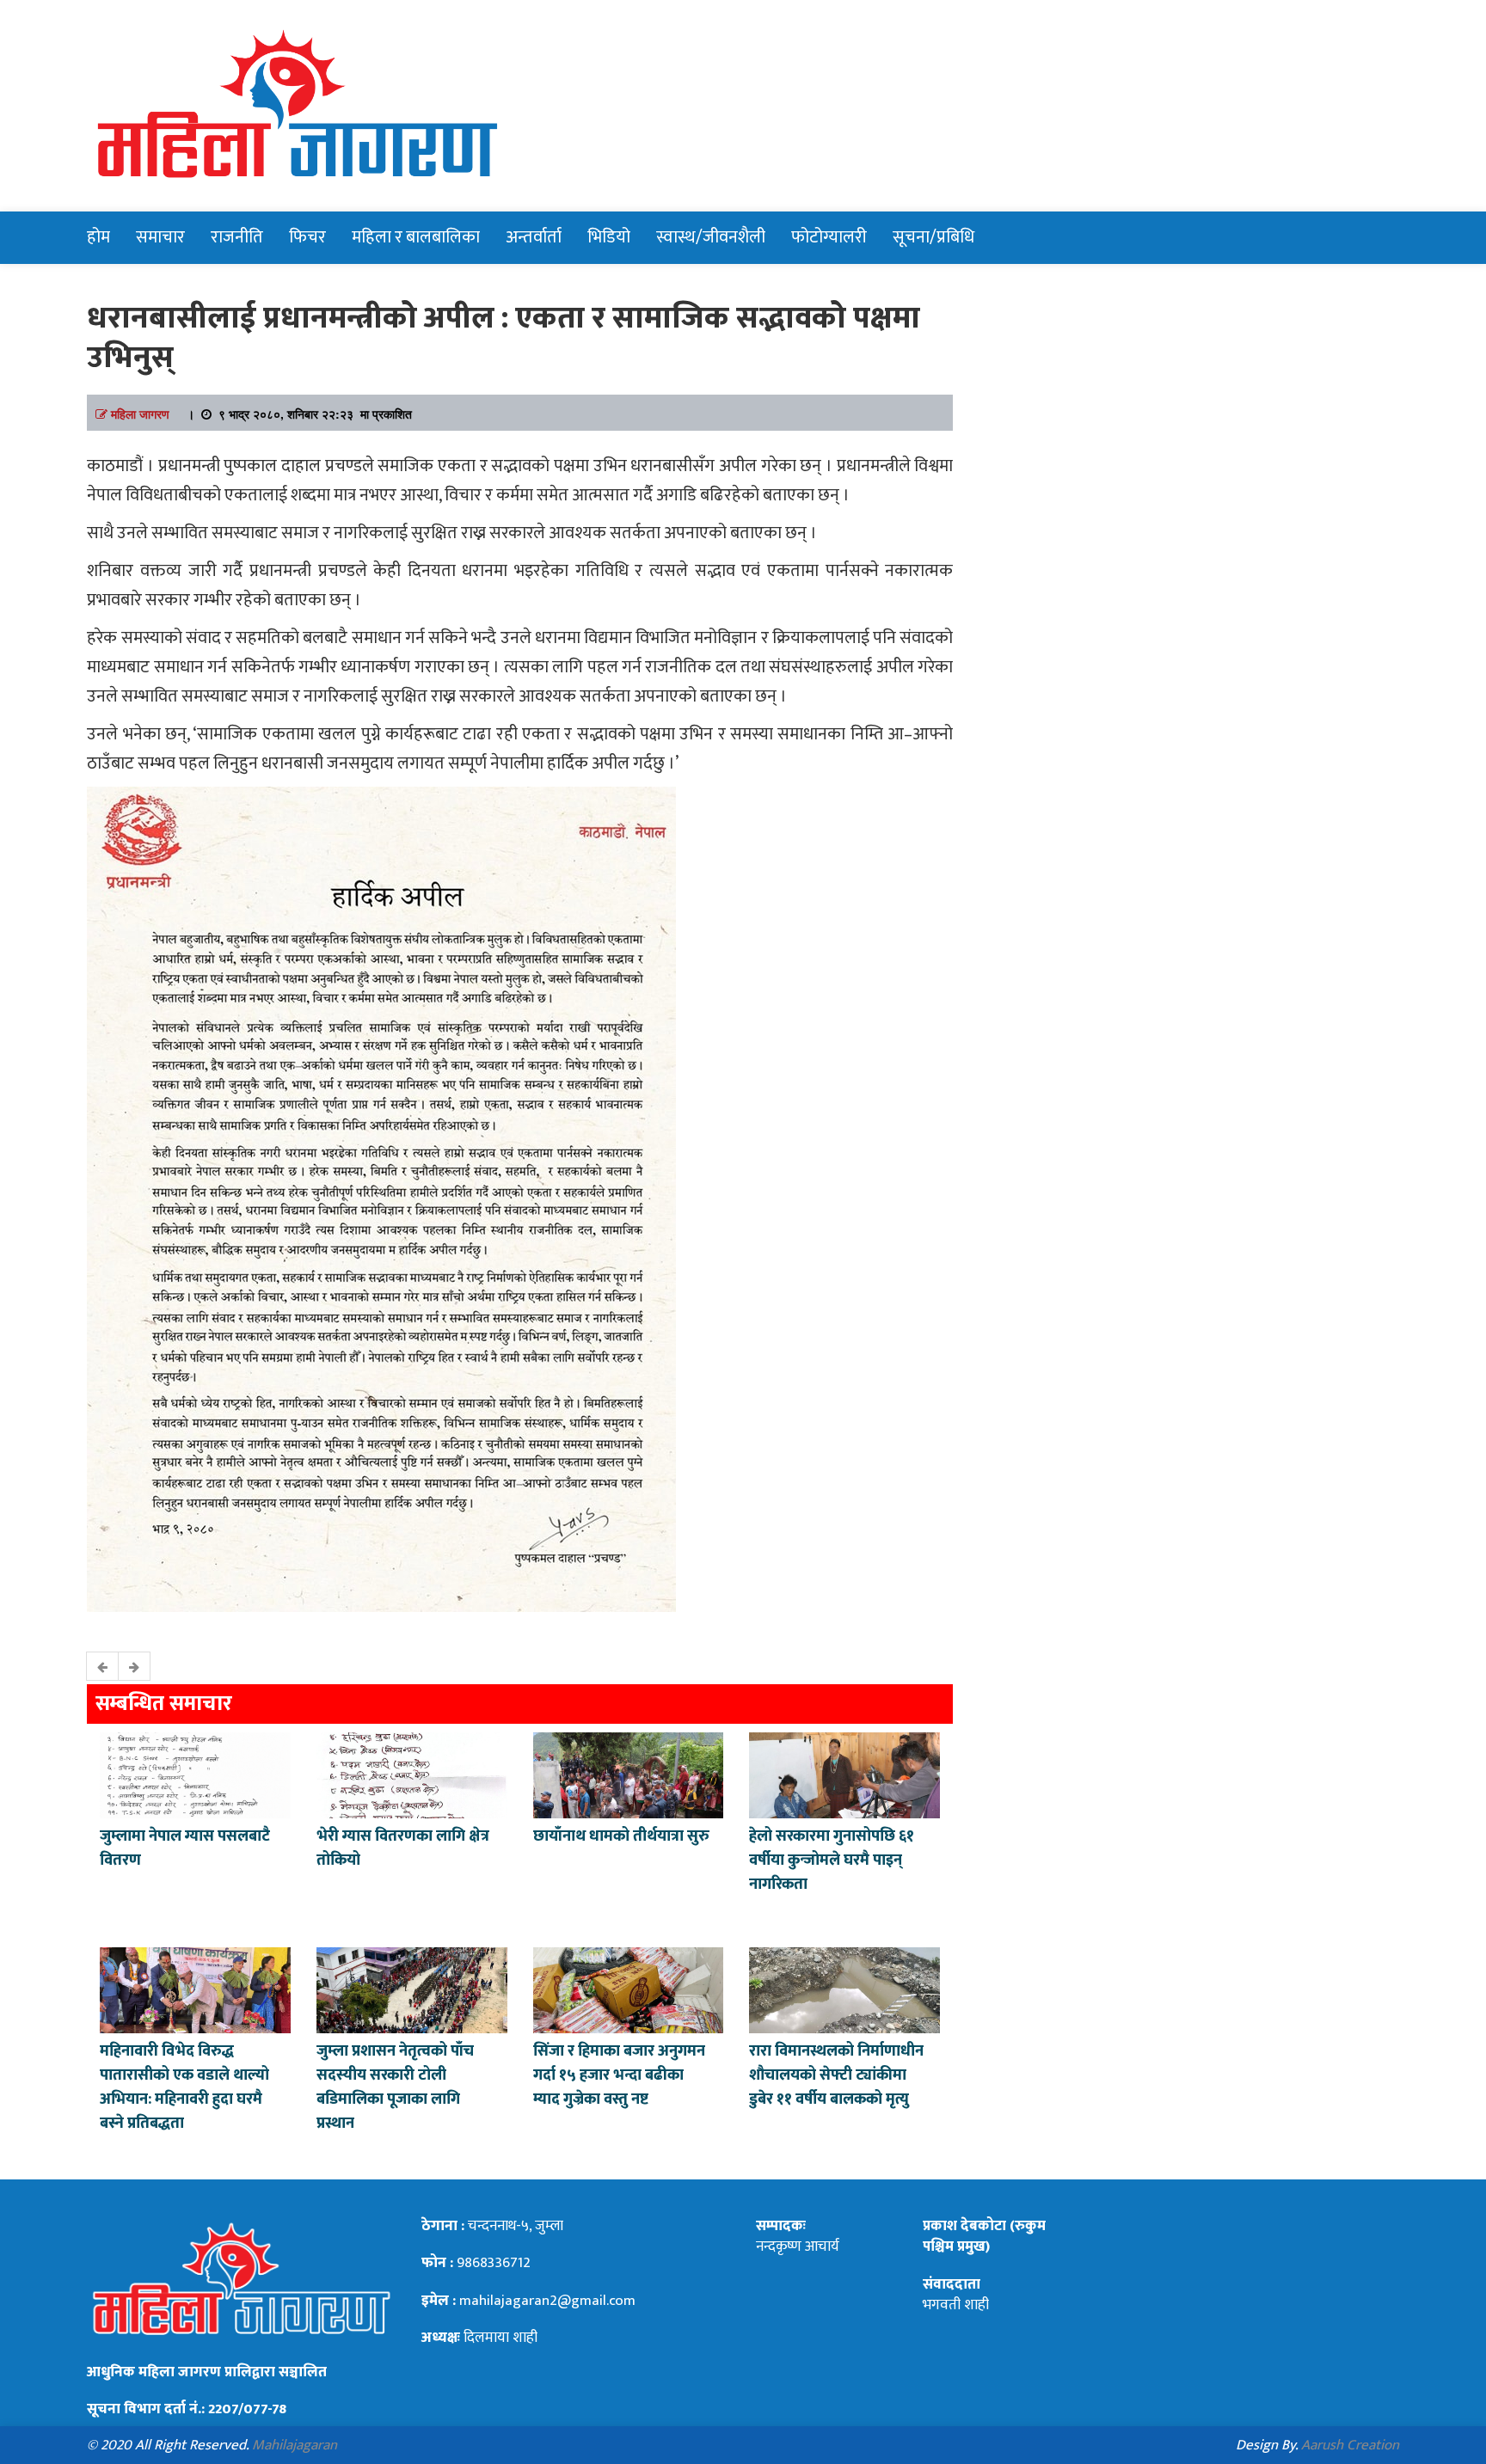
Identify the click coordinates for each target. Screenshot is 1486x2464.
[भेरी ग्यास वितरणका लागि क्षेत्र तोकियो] (412, 1774)
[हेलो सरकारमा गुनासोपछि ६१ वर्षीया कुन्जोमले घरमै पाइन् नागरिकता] (844, 1774)
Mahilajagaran (295, 2445)
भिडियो (609, 237)
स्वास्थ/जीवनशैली (711, 237)
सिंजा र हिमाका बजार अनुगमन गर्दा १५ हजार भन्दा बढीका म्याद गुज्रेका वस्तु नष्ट (619, 2075)
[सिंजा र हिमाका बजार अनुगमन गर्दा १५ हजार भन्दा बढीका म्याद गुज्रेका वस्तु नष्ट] (629, 1989)
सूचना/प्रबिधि (933, 237)
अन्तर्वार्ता (534, 237)
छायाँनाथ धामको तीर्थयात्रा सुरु (623, 1836)
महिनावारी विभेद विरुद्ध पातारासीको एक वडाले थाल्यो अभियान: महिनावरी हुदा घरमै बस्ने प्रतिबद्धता (184, 2087)
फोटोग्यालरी (829, 237)
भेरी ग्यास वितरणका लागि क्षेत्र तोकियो (403, 1848)
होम (98, 237)
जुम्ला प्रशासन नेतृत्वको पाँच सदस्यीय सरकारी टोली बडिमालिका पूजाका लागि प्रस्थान (395, 2087)
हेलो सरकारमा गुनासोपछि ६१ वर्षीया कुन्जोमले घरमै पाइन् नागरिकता (832, 1860)
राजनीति (237, 237)
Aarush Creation (1350, 2445)
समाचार (160, 237)
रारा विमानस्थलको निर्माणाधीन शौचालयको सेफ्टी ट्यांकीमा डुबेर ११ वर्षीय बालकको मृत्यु (836, 2075)
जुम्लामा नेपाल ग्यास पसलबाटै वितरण (185, 1848)
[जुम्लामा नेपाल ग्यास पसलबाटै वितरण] (195, 1774)
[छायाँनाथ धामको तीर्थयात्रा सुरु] (629, 1774)
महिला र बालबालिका (416, 237)
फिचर (307, 237)
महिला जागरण (140, 414)
